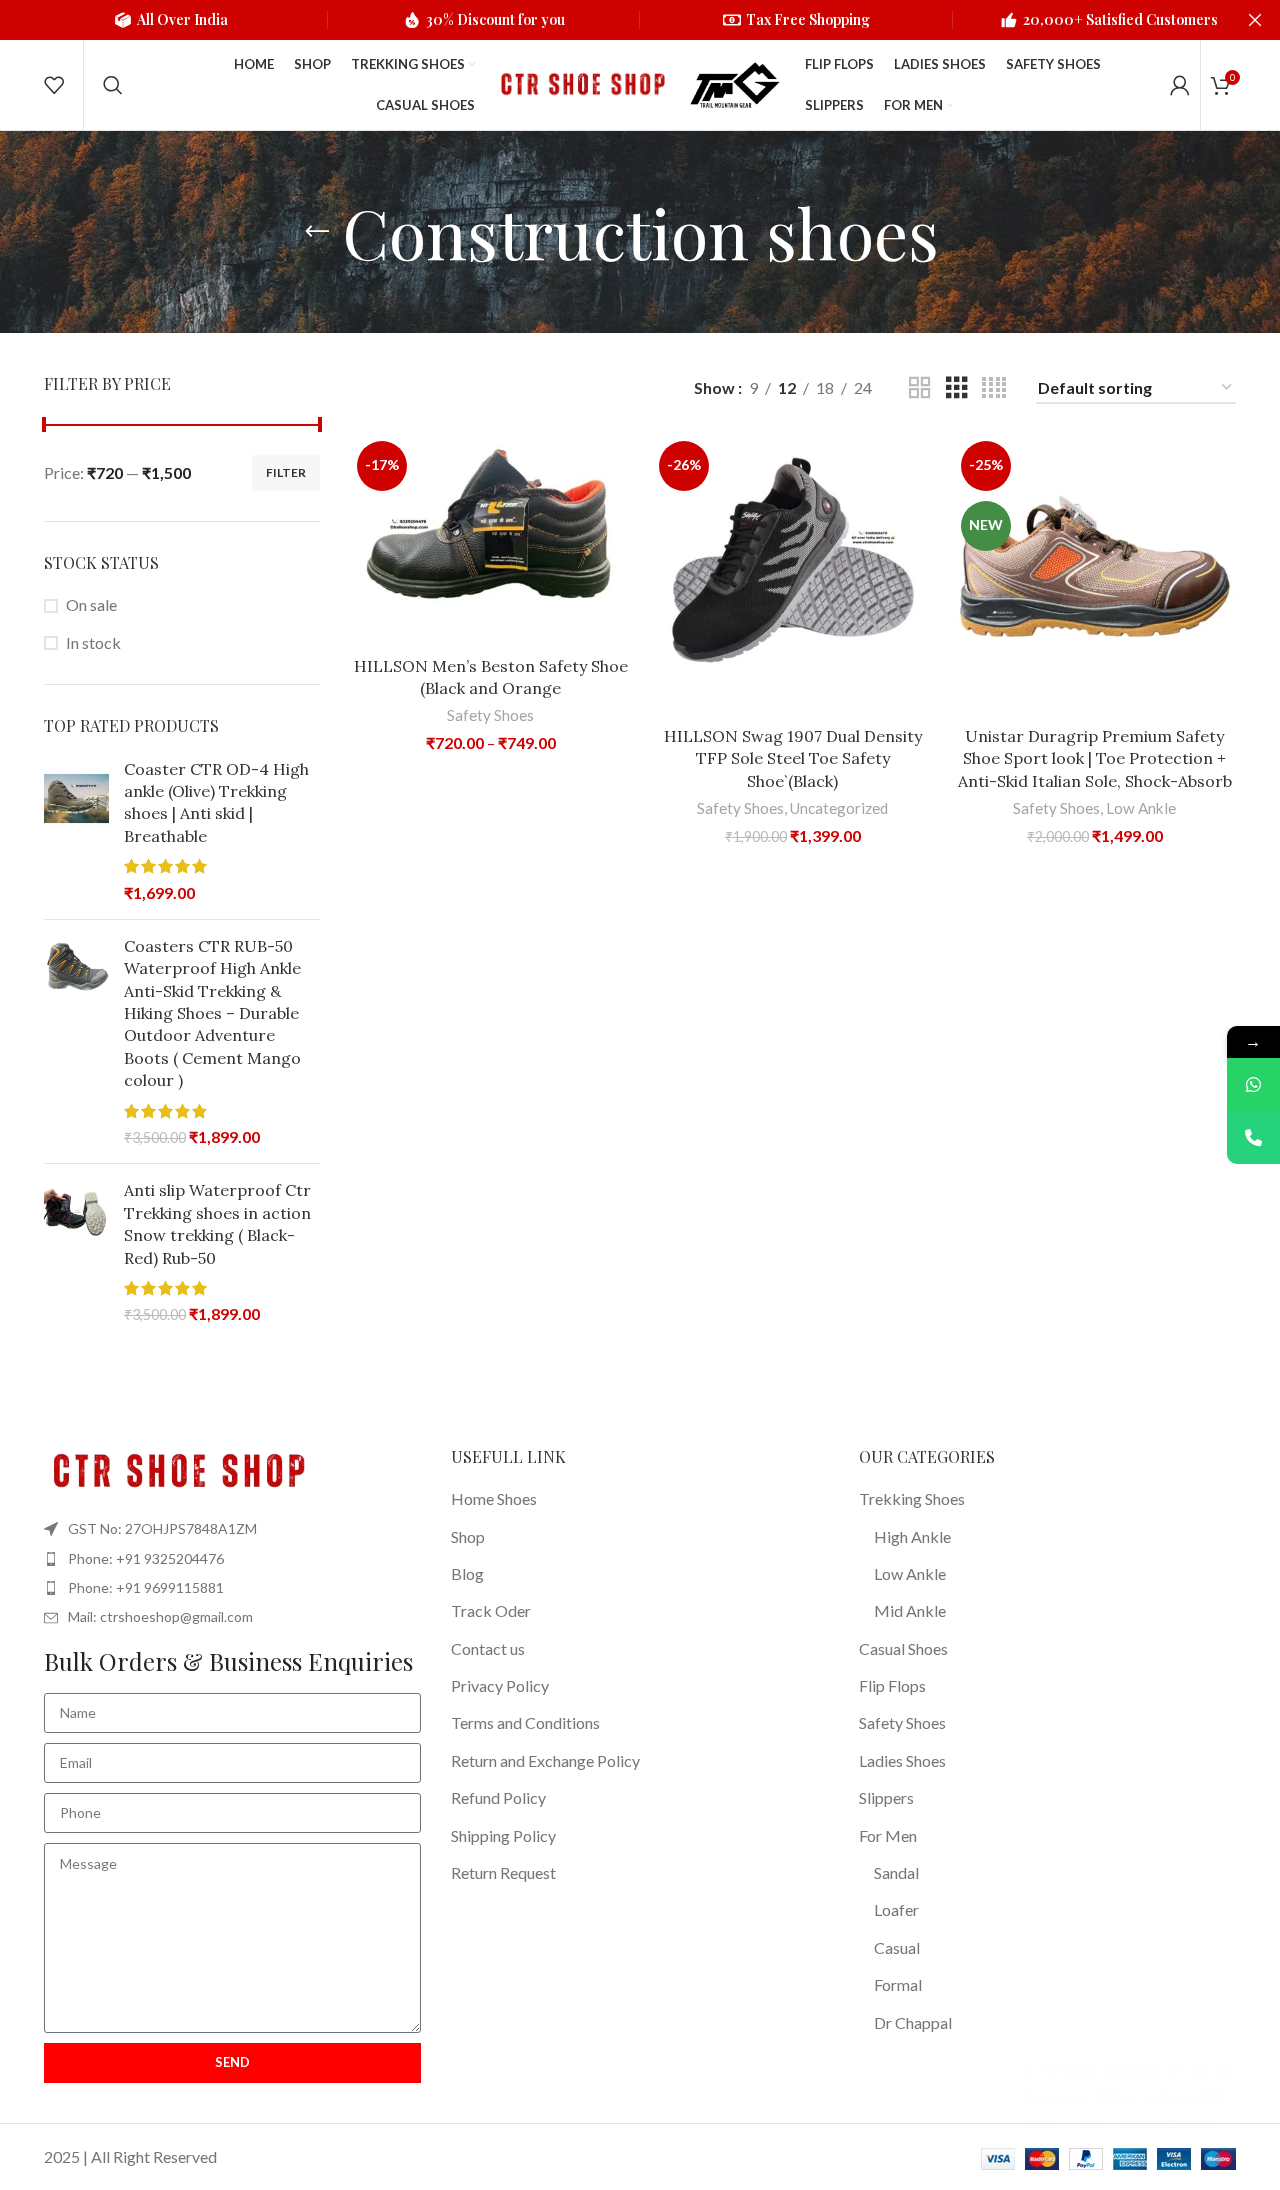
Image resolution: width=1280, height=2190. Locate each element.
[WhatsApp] (1253, 1084)
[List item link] (232, 1559)
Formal (898, 1984)
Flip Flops (892, 1685)
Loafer (896, 1909)
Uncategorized (839, 808)
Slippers (886, 1797)
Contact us (488, 1648)
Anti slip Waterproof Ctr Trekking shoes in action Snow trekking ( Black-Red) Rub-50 (217, 1223)
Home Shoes (494, 1498)
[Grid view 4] (994, 388)
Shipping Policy (503, 1835)
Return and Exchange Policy (545, 1760)
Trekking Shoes (912, 1498)
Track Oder (491, 1610)
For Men (888, 1835)
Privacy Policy (500, 1685)
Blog (467, 1573)
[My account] (1180, 85)
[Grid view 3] (957, 388)
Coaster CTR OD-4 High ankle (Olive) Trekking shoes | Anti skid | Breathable (216, 802)
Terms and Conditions (525, 1722)
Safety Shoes (490, 715)
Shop (468, 1536)
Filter (286, 472)
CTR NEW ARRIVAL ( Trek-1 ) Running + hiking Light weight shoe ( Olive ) (1128, 2096)
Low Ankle (1141, 808)
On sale (91, 604)
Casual (897, 1947)
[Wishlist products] (54, 85)
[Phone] (1253, 1137)
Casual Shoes (903, 1648)
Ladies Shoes (902, 1760)
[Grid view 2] (920, 388)
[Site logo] (580, 82)
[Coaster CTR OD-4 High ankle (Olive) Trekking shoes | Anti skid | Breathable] (76, 831)
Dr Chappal (913, 2022)
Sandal (896, 1872)
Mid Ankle (910, 1610)
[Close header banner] (1255, 20)
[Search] (113, 85)
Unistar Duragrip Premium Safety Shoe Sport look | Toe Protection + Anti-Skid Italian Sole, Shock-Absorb (1095, 758)
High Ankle (912, 1536)
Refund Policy (498, 1797)
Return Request (503, 1872)
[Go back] (317, 232)
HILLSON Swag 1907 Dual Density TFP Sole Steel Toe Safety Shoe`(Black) (793, 758)
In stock (93, 642)
